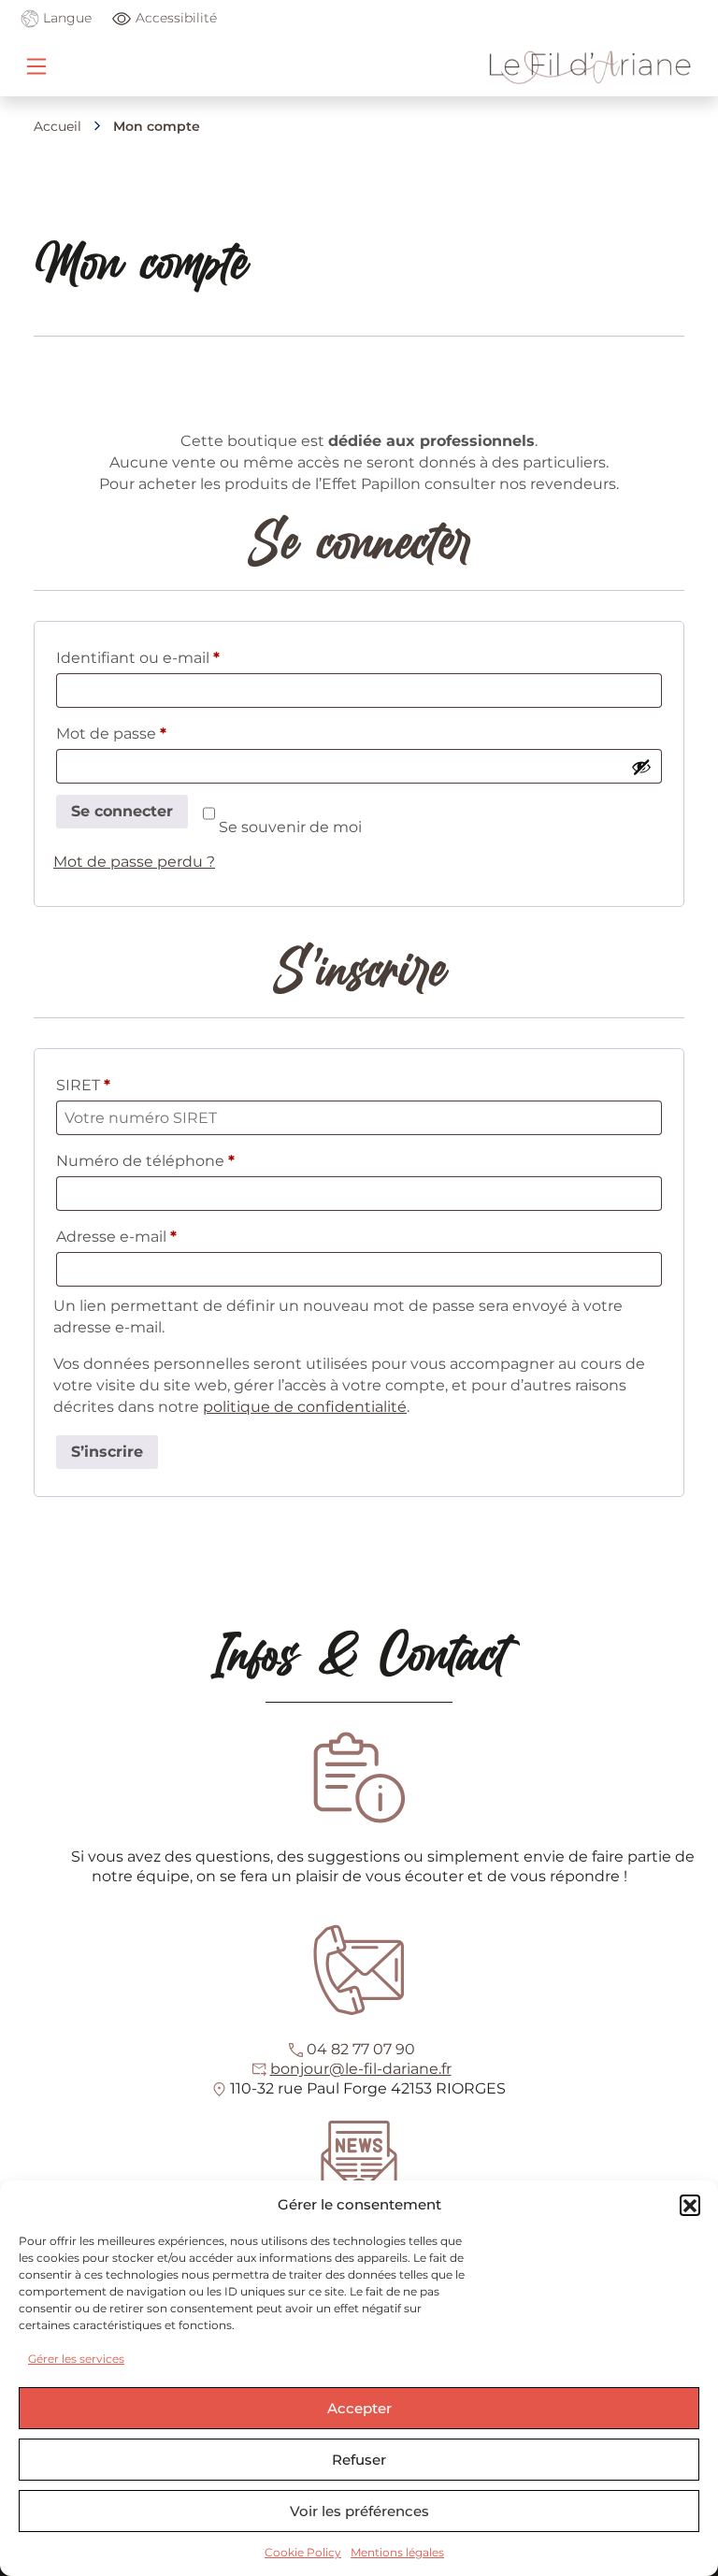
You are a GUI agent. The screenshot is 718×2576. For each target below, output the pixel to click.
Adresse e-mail (158, 1236)
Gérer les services (76, 2359)
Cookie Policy (303, 2552)
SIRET (83, 1085)
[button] (690, 2205)
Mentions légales (397, 2552)
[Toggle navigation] (36, 66)
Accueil (57, 126)
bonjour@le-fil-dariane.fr (361, 2069)
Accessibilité (176, 18)
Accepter (359, 2408)
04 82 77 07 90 (361, 2049)
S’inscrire (107, 1452)
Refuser (359, 2460)
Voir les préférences (359, 2511)
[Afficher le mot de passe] (641, 767)
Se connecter (122, 811)
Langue (65, 18)
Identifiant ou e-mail (179, 657)
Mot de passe (152, 733)
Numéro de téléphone (145, 1161)
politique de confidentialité (305, 1407)
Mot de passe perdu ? (134, 862)
